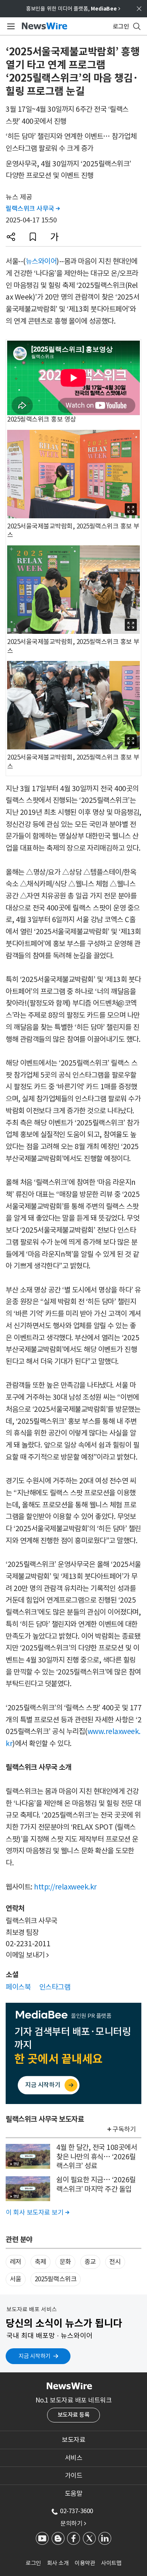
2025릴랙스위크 (56, 2279)
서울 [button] (16, 2279)
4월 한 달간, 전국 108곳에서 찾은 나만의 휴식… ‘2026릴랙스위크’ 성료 (96, 2157)
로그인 (33, 2563)
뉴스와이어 (41, 261)
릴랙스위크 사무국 (33, 209)
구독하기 (124, 2129)
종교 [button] (90, 2262)
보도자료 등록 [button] (74, 2415)
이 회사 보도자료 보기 (37, 2212)
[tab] (73, 2440)
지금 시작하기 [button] (34, 2356)
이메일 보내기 (27, 1955)
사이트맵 (111, 2563)
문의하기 (73, 2523)
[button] (11, 237)
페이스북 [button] (18, 1987)
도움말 (74, 2494)
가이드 (74, 2476)
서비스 (74, 2458)
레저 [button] (16, 2262)
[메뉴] (10, 26)
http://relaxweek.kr (65, 1887)
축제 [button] (41, 2262)
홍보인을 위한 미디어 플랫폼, (73, 9)
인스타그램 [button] (55, 1987)
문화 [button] (65, 2262)
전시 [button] (115, 2262)
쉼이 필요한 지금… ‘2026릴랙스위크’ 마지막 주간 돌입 (96, 2184)
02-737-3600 (77, 2511)
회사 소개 (58, 2563)
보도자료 (73, 2440)
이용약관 (85, 2563)
